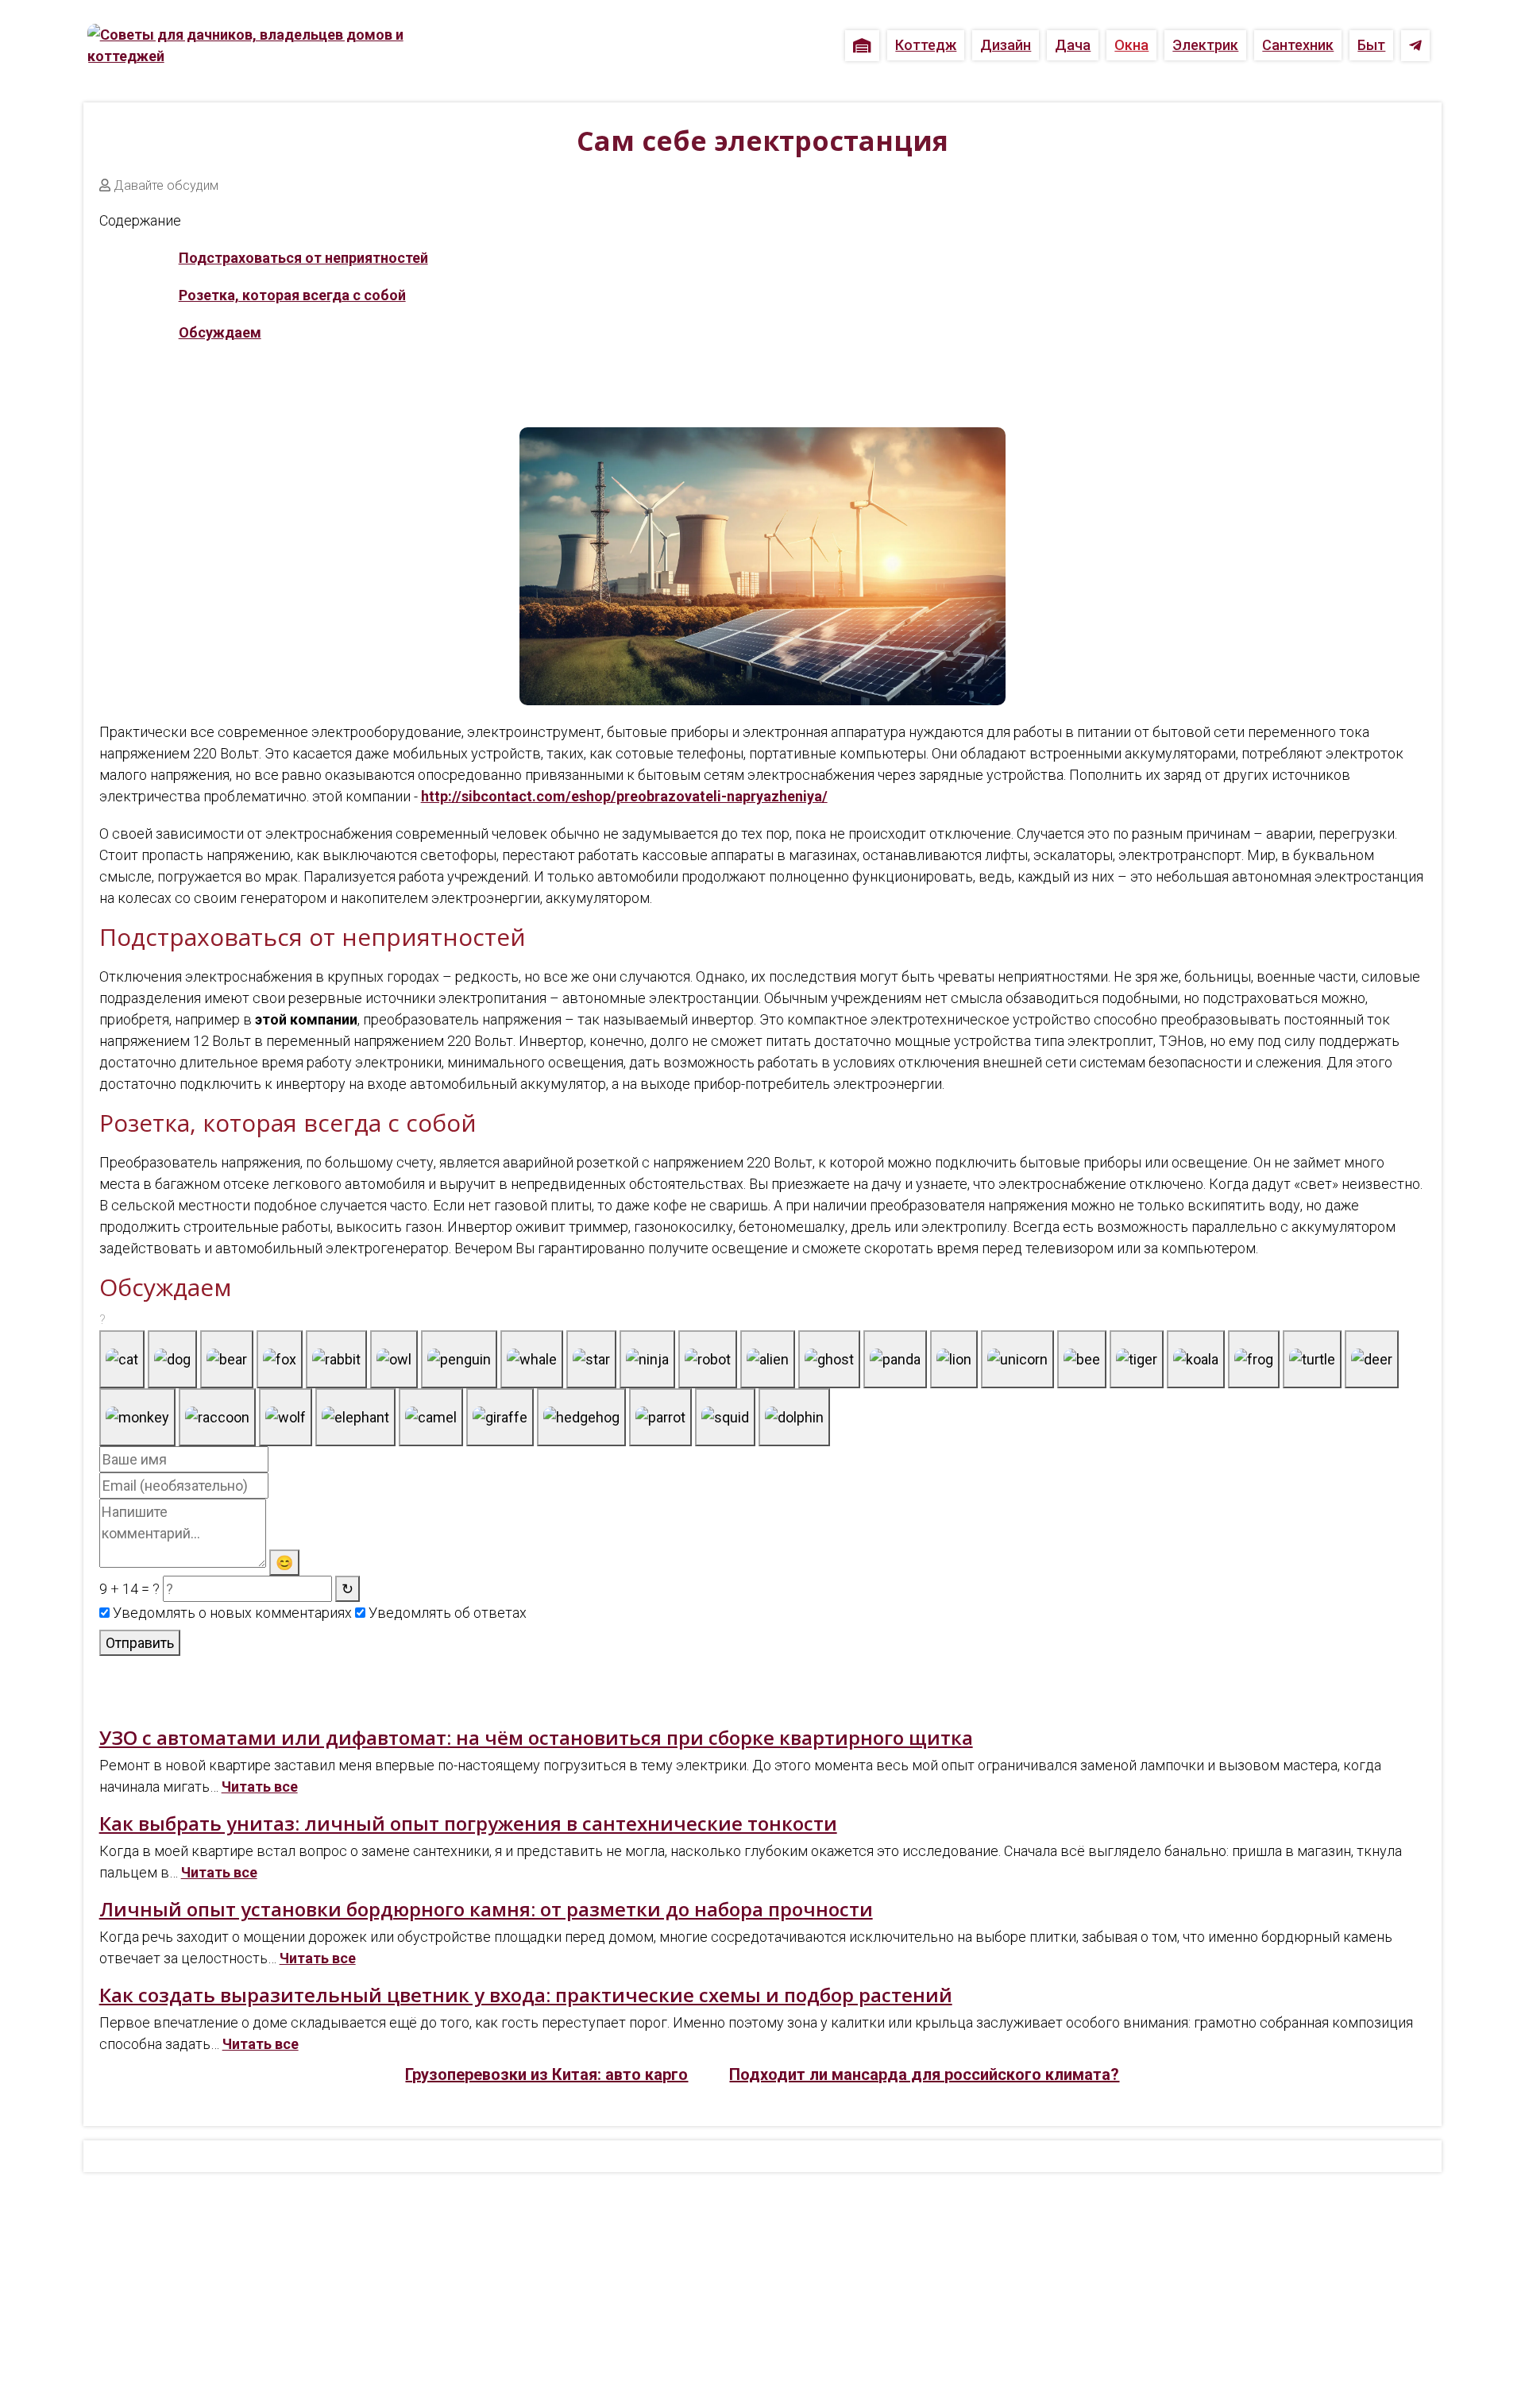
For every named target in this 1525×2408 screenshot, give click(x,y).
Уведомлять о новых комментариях (231, 1613)
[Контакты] (1415, 46)
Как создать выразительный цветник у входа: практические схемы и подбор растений (526, 1995)
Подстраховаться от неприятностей (303, 258)
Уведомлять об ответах (446, 1613)
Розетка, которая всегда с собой (292, 295)
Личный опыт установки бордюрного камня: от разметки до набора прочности (486, 1909)
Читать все (260, 1787)
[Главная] (862, 46)
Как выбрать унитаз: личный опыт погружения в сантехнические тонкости (468, 1823)
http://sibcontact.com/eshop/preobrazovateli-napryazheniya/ (624, 796)
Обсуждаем (220, 332)
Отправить (140, 1643)
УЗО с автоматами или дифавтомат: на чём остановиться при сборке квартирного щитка (536, 1737)
